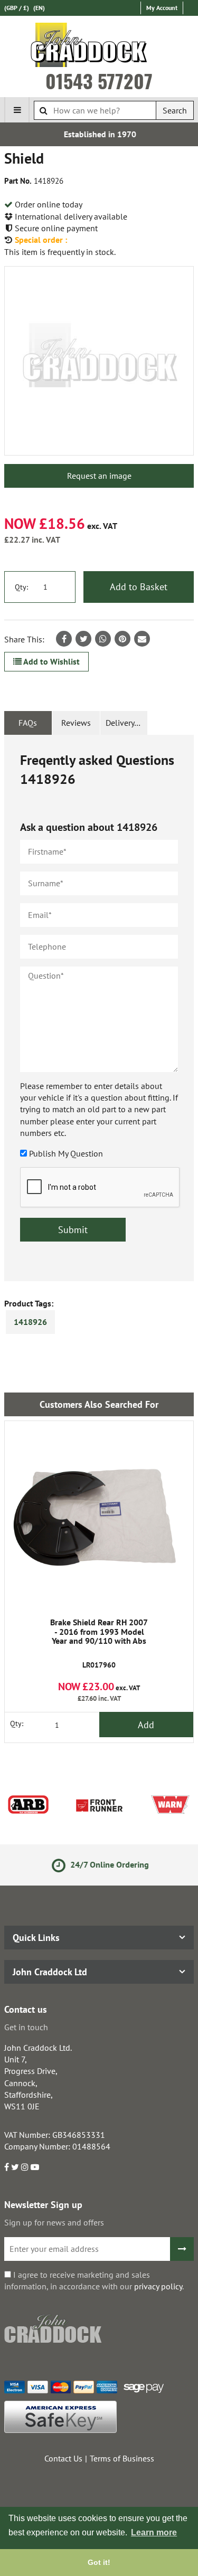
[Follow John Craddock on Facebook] (7, 2167)
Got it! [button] (99, 2562)
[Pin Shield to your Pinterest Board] (122, 639)
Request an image (99, 476)
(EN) (39, 8)
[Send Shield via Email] (142, 639)
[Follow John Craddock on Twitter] (15, 2167)
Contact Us (63, 2458)
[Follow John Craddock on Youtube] (35, 2167)
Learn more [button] (154, 2532)
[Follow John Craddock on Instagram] (25, 2167)
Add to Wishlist (51, 661)
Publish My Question (66, 1153)
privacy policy (158, 2286)
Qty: (21, 587)
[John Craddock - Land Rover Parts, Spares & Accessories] (99, 47)
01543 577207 (99, 81)
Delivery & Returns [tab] (127, 723)
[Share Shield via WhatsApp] (103, 639)
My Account (162, 8)
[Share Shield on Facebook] (64, 639)
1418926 (30, 1322)
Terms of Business (122, 2458)
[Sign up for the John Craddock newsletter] (182, 2249)
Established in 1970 (99, 134)
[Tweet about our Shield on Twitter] (83, 639)
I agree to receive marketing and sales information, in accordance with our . (94, 2280)
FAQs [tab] (28, 723)
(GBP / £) (17, 8)
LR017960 (99, 1644)
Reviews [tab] (76, 723)
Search (175, 110)
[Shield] (99, 361)
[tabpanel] (99, 1008)
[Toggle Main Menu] (17, 110)
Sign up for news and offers (54, 2222)
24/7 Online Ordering (107, 1864)
